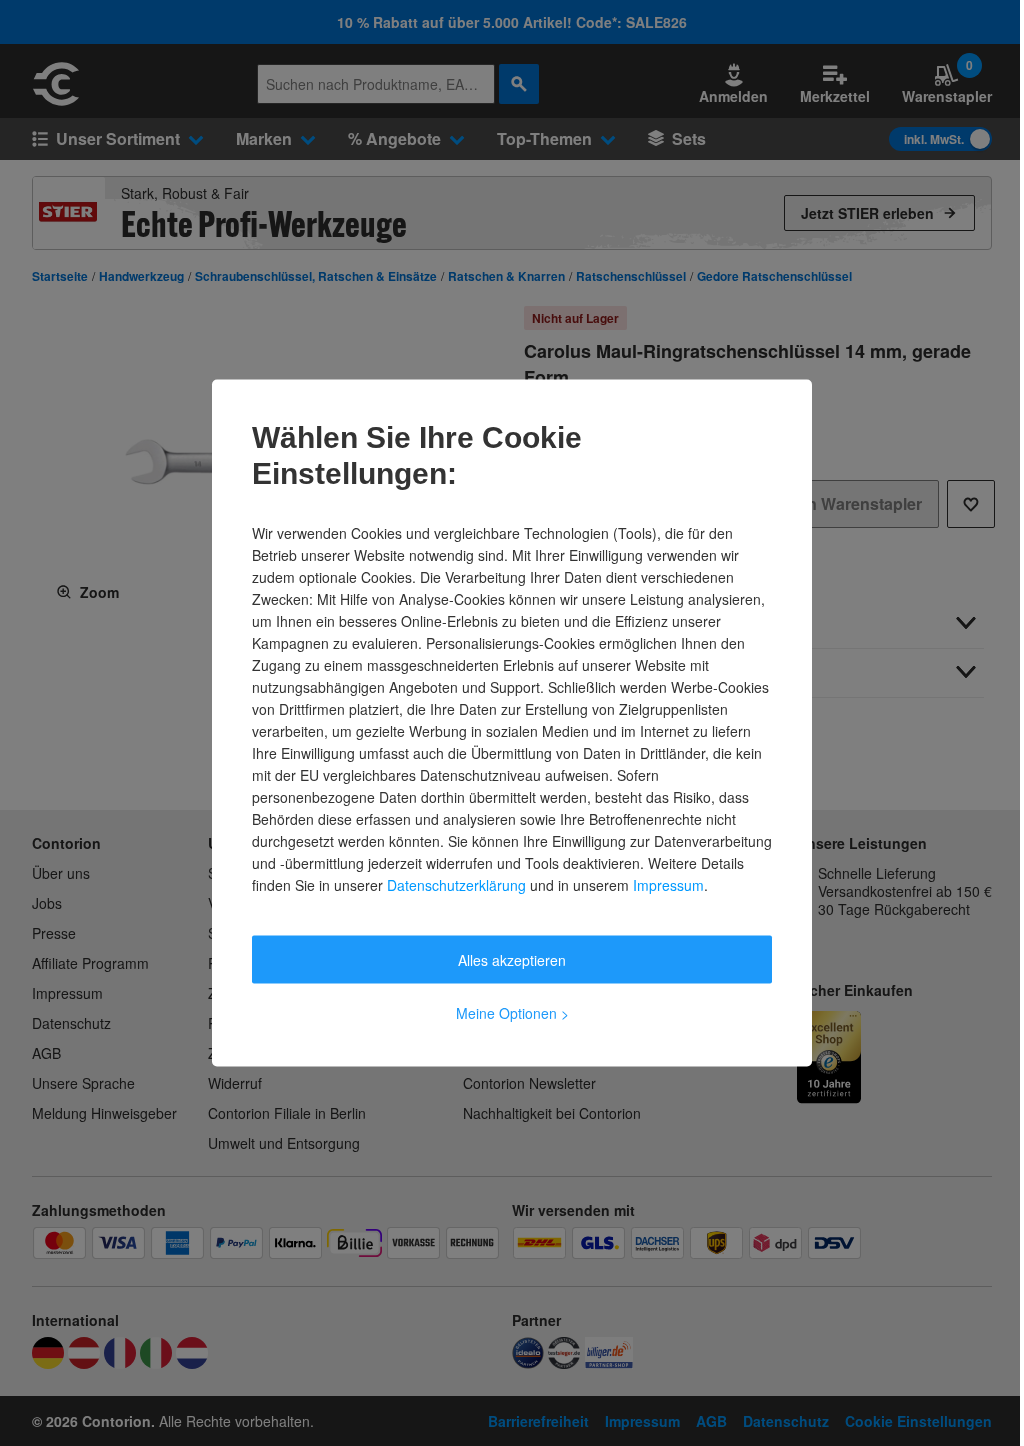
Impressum (668, 885)
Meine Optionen (512, 1013)
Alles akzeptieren (512, 960)
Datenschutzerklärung (456, 885)
